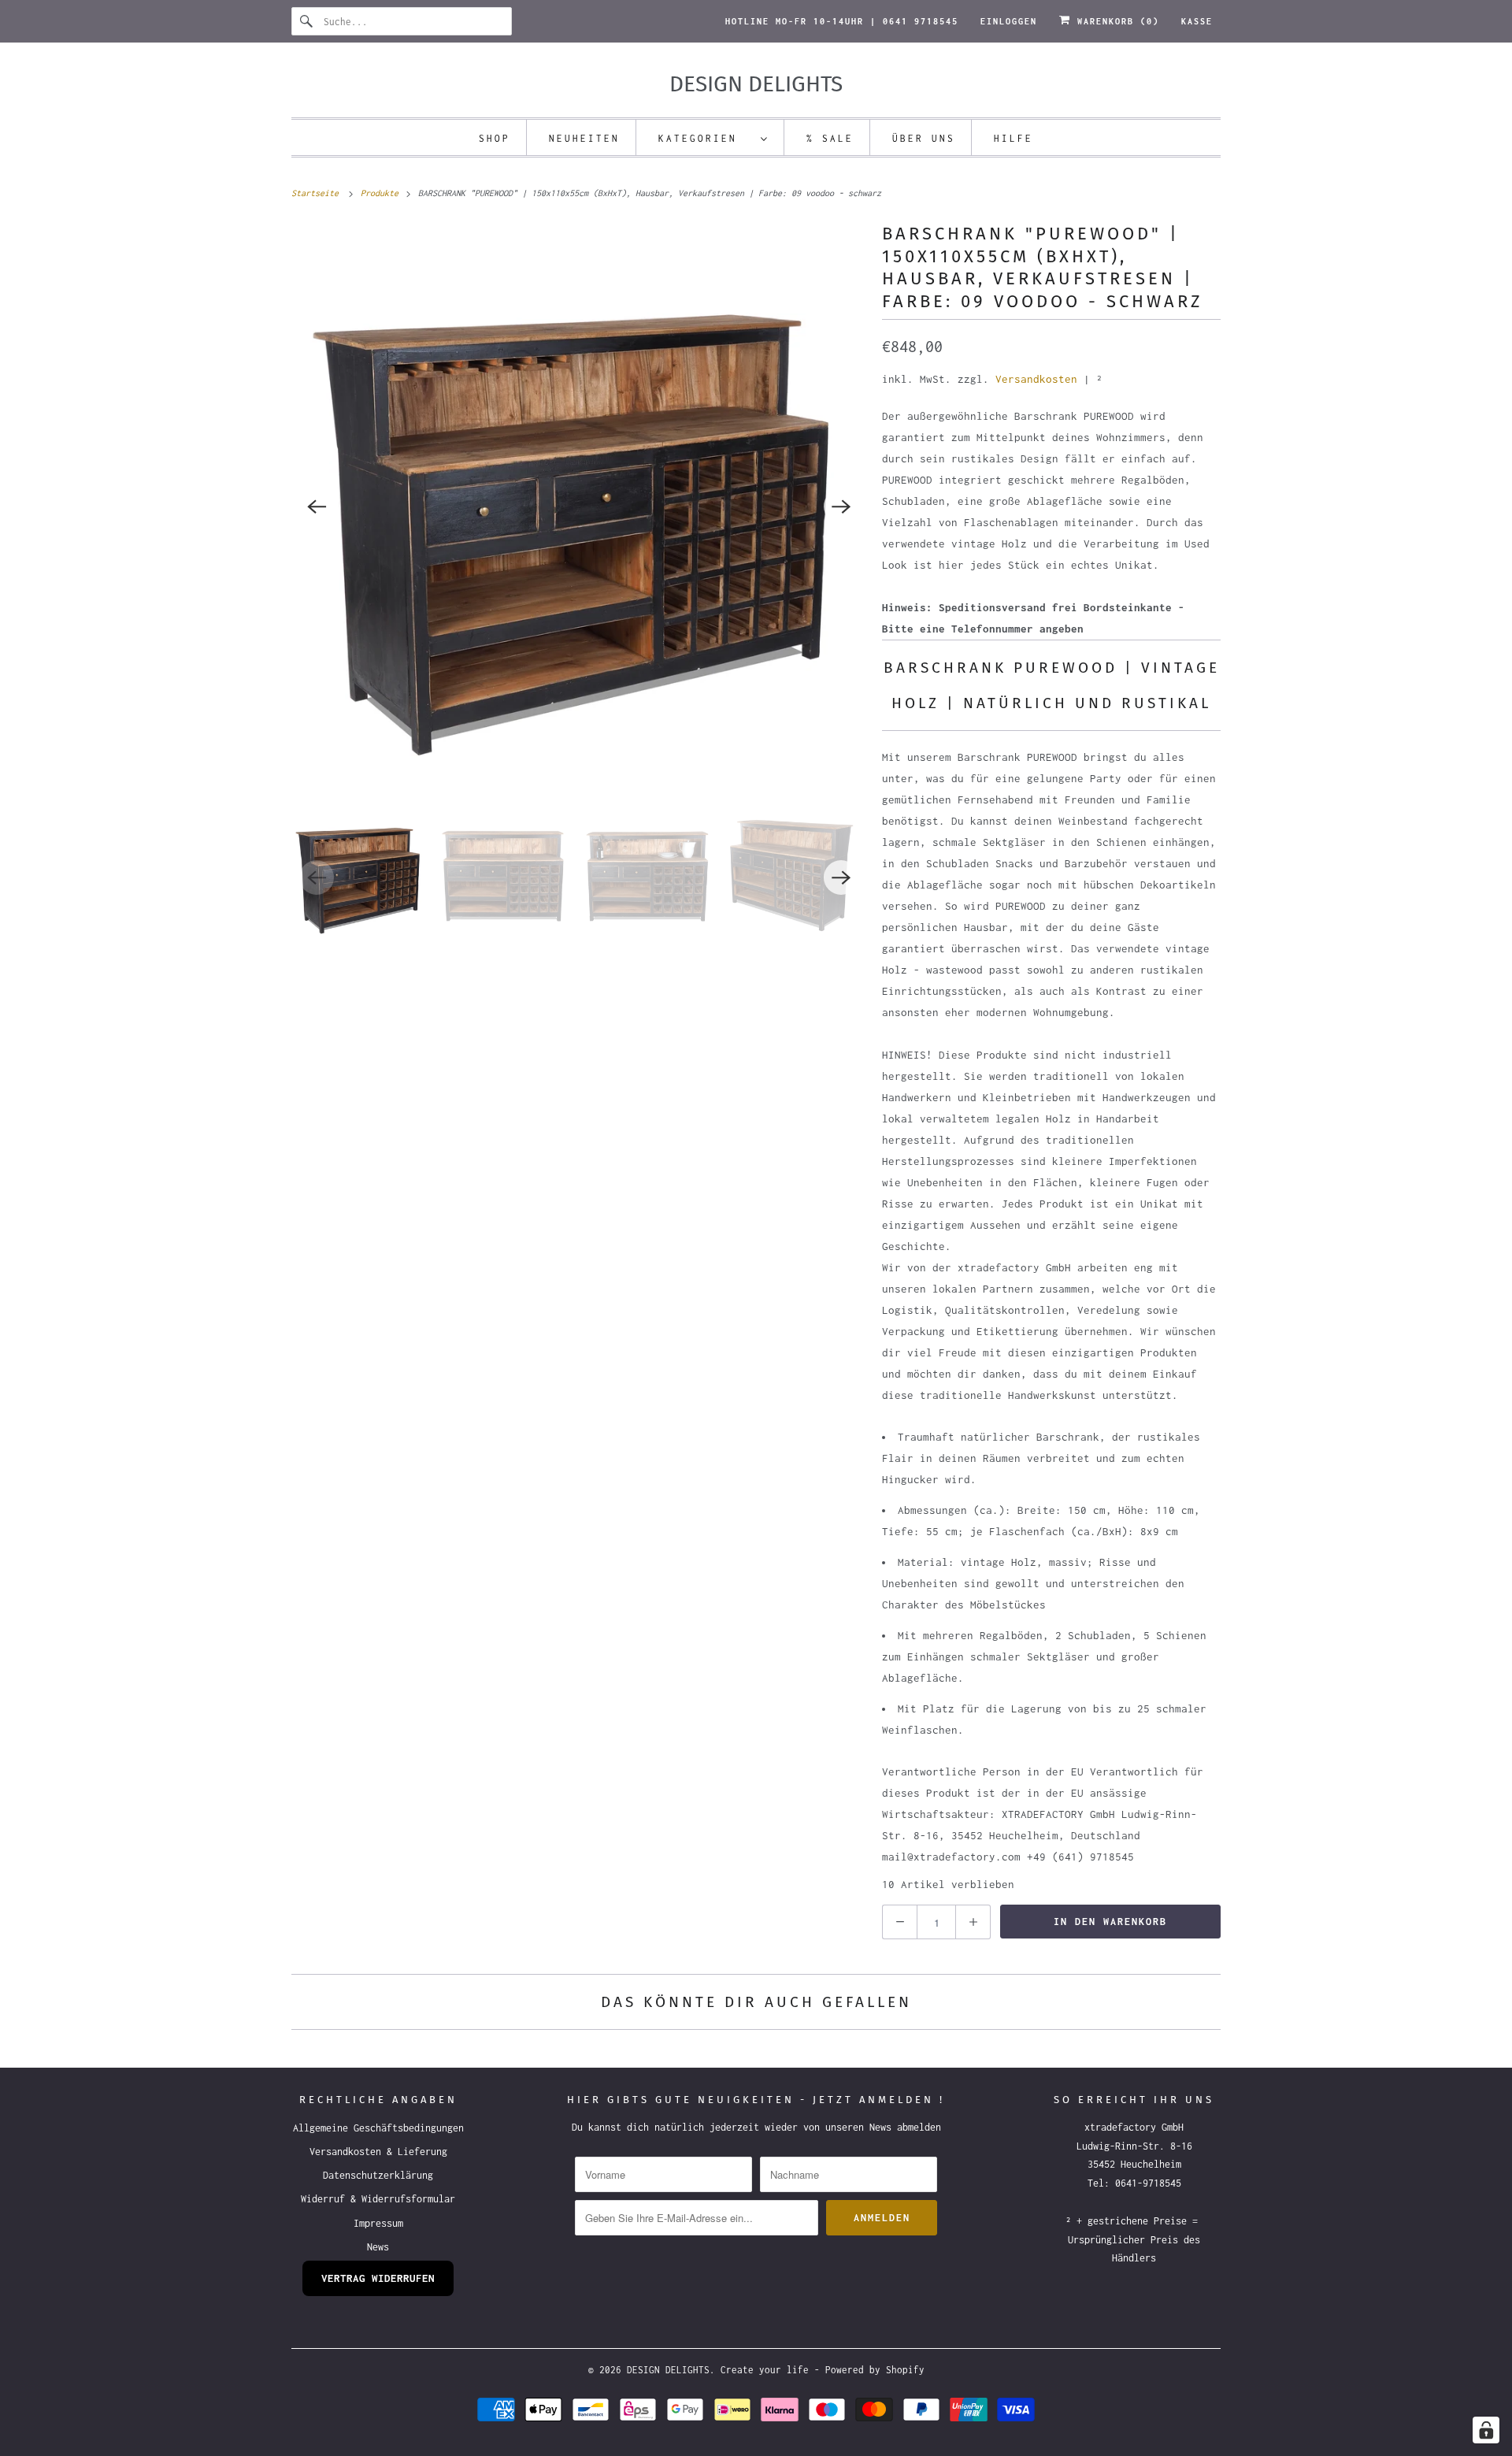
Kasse (1197, 21)
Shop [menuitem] (495, 138)
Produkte (382, 193)
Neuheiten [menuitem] (584, 138)
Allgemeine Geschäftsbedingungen (378, 2128)
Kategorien (706, 138)
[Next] (841, 506)
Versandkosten (1036, 379)
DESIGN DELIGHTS (668, 2370)
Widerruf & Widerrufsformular (378, 2199)
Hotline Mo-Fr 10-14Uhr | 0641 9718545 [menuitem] (842, 21)
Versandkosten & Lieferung (378, 2152)
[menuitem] (713, 137)
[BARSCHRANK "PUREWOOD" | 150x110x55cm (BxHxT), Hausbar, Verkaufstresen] (579, 506)
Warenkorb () (1115, 21)
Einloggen (1009, 21)
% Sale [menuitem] (830, 138)
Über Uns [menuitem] (924, 138)
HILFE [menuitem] (1014, 138)
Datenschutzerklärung (378, 2175)
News (378, 2247)
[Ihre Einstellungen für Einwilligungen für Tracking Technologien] (1486, 2430)
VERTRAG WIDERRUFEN (378, 2278)
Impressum (378, 2223)
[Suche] (307, 21)
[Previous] (317, 506)
